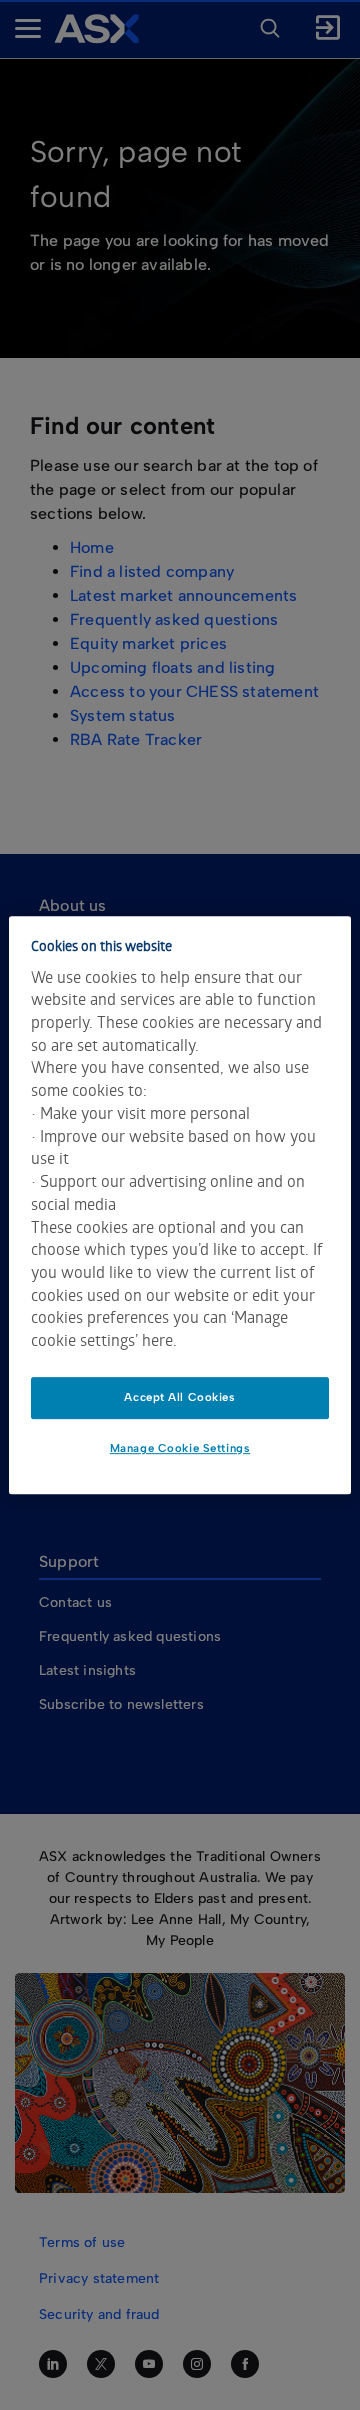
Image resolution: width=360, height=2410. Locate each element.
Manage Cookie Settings (180, 1448)
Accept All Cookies (179, 1397)
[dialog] (180, 1205)
